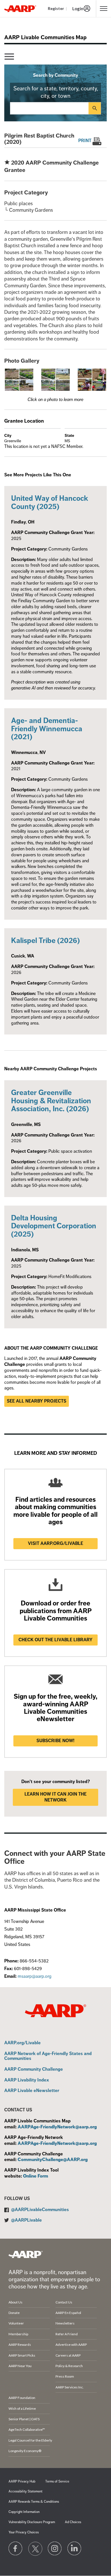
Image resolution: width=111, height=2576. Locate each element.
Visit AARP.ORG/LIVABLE (55, 1543)
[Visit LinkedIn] (75, 2549)
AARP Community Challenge (34, 2070)
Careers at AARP (68, 2355)
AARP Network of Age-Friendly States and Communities (48, 2056)
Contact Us (64, 2302)
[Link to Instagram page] (55, 2549)
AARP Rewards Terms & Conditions (34, 2502)
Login (78, 9)
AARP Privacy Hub (22, 2482)
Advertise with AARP (71, 2345)
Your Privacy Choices (24, 2532)
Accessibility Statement (25, 2491)
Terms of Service (57, 2482)
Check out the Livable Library (55, 1640)
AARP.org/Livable (22, 2043)
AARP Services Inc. (70, 2387)
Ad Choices (73, 2522)
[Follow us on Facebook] (16, 2549)
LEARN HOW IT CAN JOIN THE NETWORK (55, 1797)
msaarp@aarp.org (35, 1976)
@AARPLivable (26, 2220)
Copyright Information (24, 2512)
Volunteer (16, 2323)
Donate (14, 2313)
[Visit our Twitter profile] (35, 2549)
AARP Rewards (20, 2345)
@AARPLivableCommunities (40, 2210)
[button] (19, 379)
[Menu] (9, 57)
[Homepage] (20, 9)
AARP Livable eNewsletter (32, 2091)
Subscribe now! (55, 1741)
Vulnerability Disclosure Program (32, 2522)
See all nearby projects (37, 1401)
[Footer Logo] (26, 2254)
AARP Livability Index (27, 2080)
